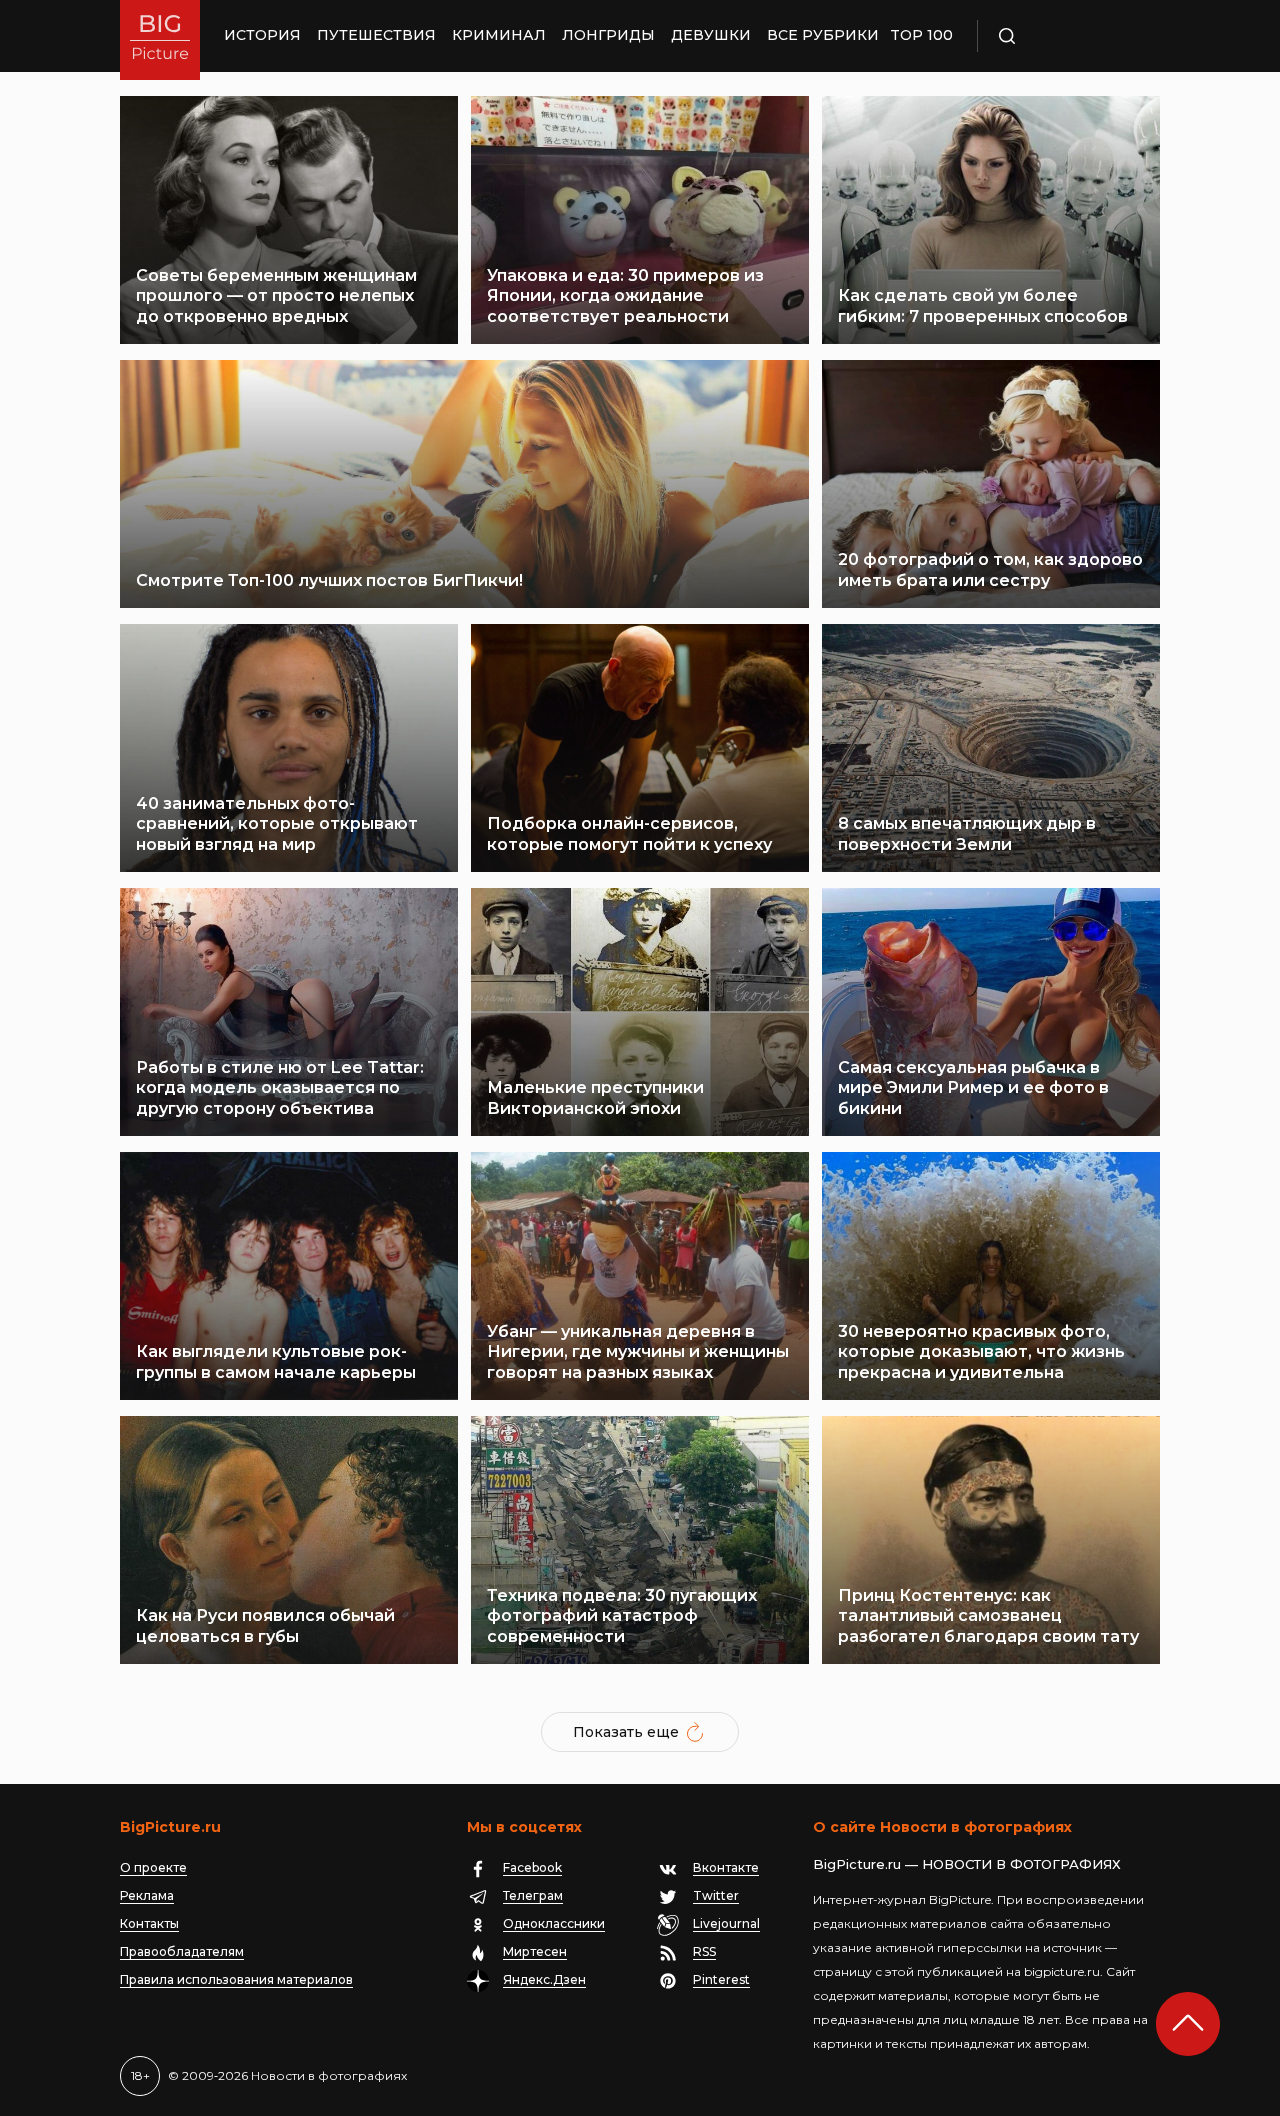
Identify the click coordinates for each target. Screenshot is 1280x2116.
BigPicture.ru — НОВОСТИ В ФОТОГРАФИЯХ (967, 1864)
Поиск (1065, 36)
